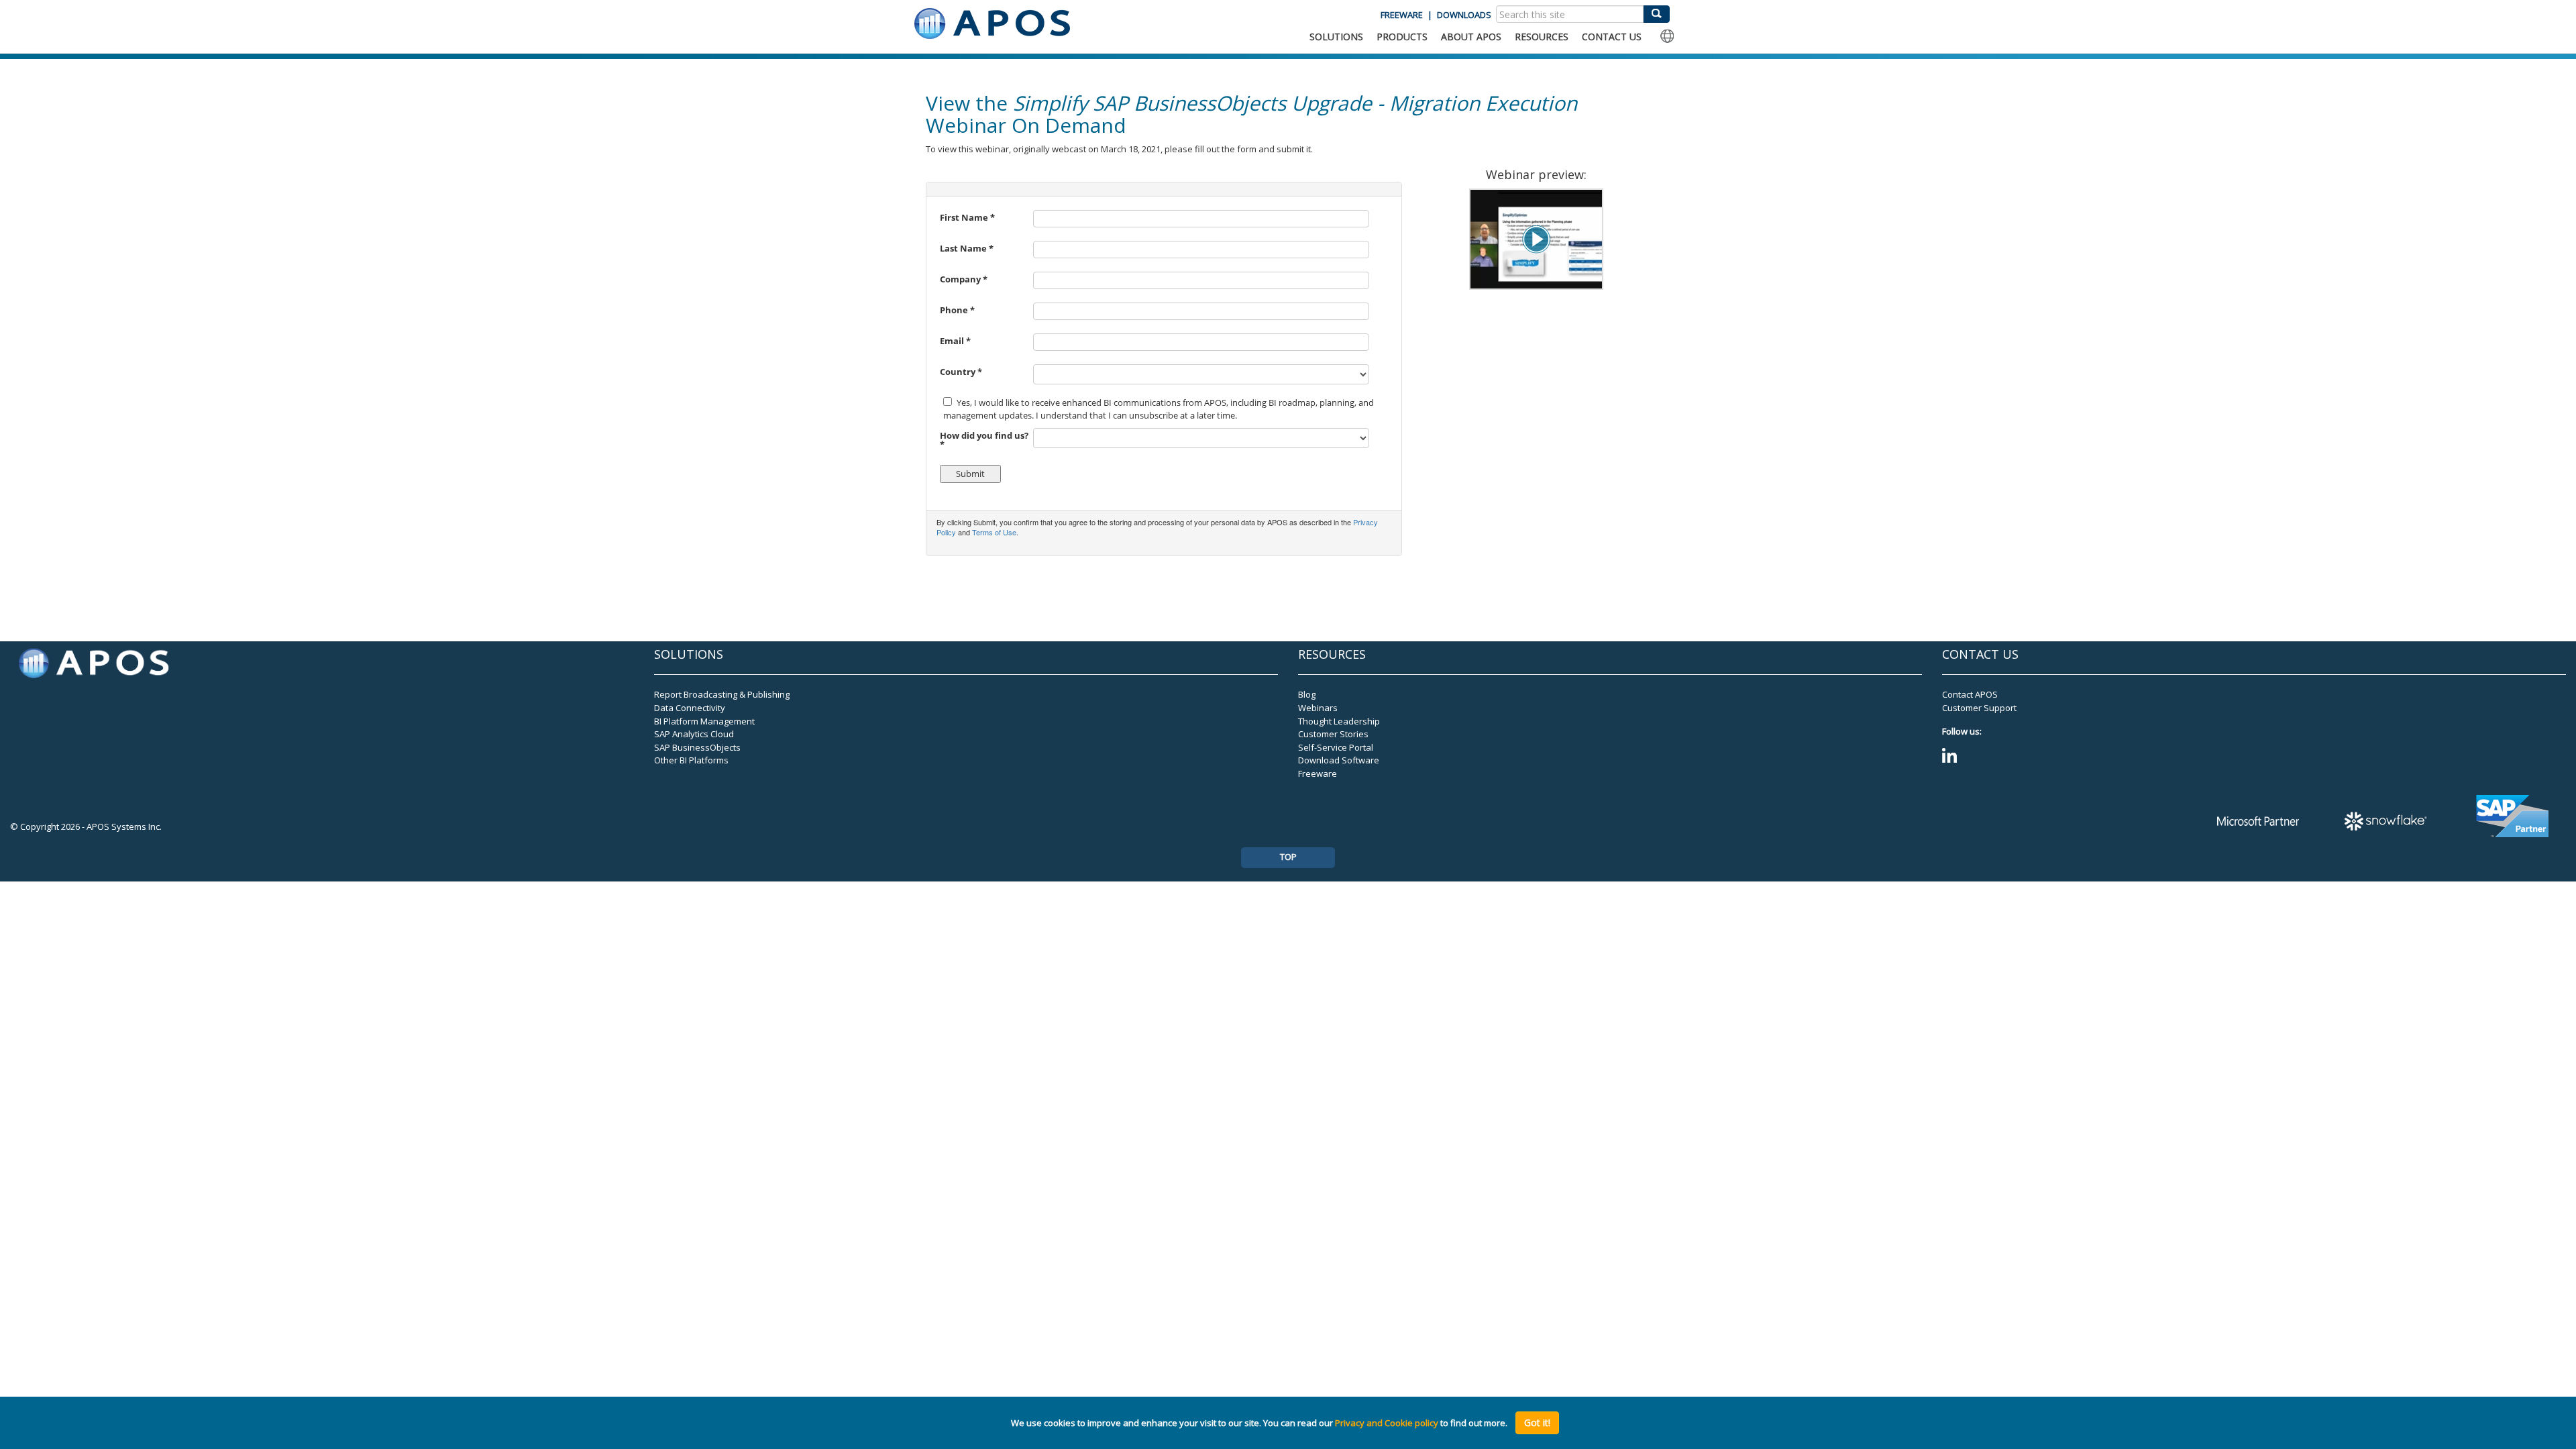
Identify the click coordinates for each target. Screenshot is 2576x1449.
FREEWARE (1402, 15)
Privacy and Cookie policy (1387, 1423)
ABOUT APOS (1471, 37)
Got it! (1537, 1423)
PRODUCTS (1402, 37)
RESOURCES (1542, 37)
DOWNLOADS (1464, 15)
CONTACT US (1612, 37)
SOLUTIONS (1336, 37)
